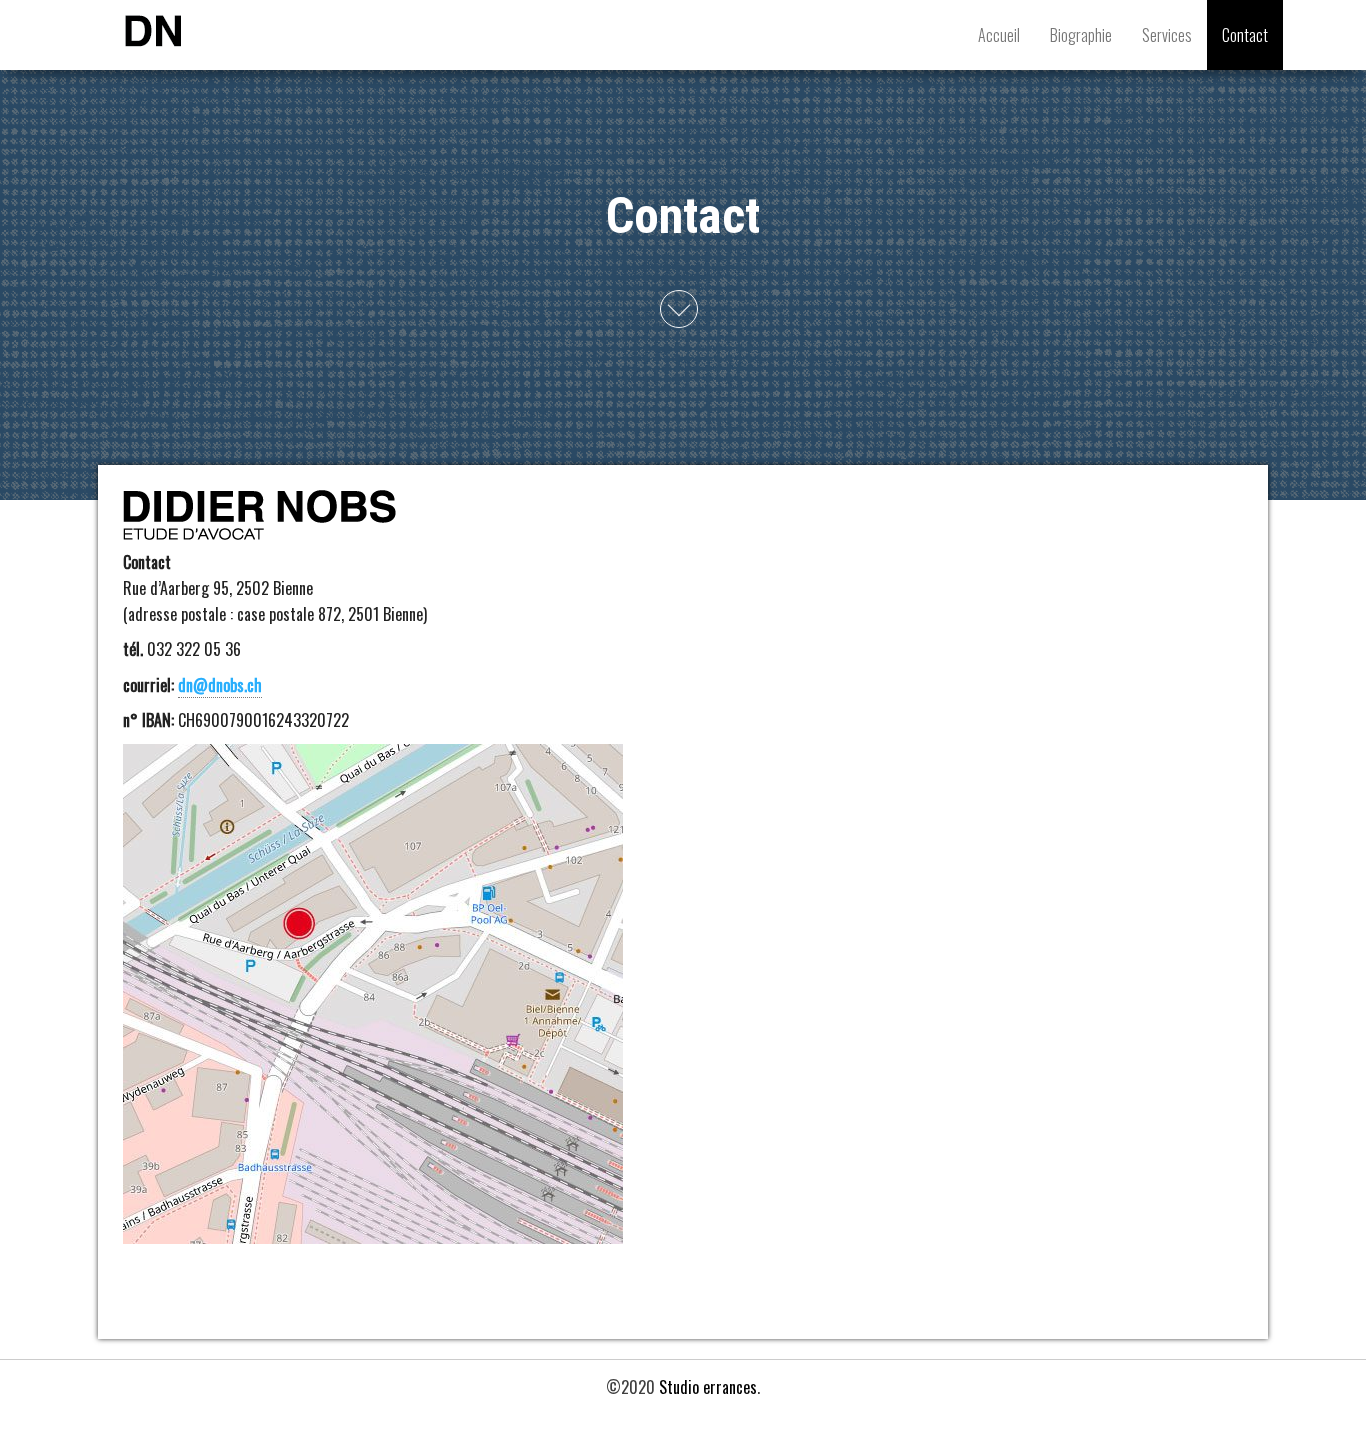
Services (1167, 35)
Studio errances (708, 1387)
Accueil (999, 35)
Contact (1245, 35)
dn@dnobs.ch (220, 685)
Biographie (1081, 35)
